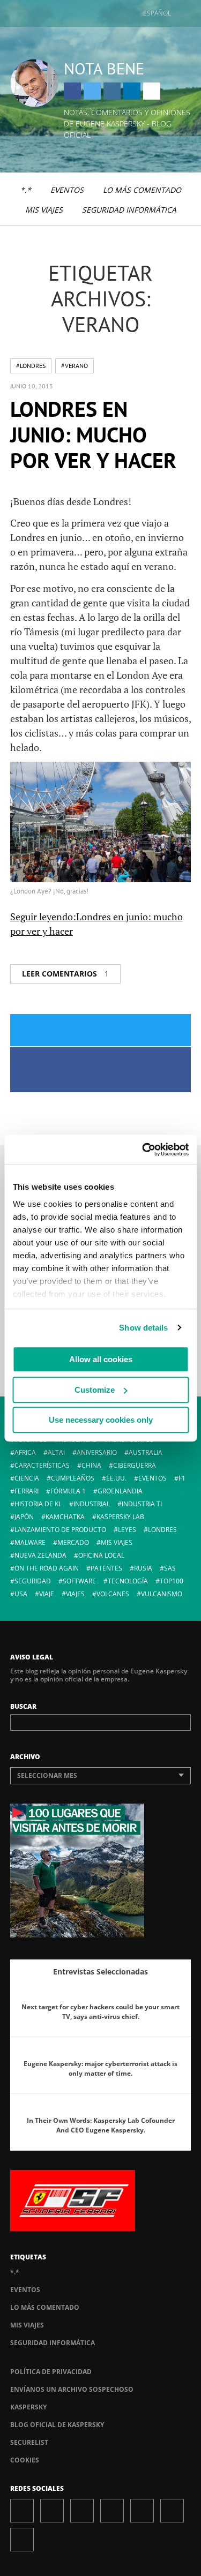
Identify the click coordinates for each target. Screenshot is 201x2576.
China (91, 1465)
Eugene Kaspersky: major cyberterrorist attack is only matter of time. (100, 2068)
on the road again (47, 1568)
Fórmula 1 (68, 1491)
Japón (24, 1517)
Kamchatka (65, 1517)
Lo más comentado (142, 190)
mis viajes (117, 1542)
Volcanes (113, 1594)
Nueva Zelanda (40, 1555)
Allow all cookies (101, 1359)
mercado (73, 1542)
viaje (47, 1594)
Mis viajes (44, 210)
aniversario (97, 1452)
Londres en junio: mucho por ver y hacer (93, 434)
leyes (127, 1530)
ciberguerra (135, 1465)
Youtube (142, 2511)
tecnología (128, 1581)
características (42, 1465)
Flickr (172, 2511)
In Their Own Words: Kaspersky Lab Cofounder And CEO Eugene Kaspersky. (101, 2125)
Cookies (25, 2460)
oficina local (101, 1555)
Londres (162, 1530)
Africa (25, 1452)
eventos (152, 1478)
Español (157, 13)
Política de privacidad (51, 2372)
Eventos (67, 190)
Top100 (172, 1581)
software (79, 1581)
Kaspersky (28, 2407)
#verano (75, 366)
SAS (170, 1568)
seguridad (33, 1581)
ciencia (27, 1478)
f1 (182, 1478)
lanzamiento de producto (60, 1530)
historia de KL (38, 1504)
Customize (95, 1390)
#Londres (31, 366)
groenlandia (120, 1491)
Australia (146, 1452)
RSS (22, 2540)
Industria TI (142, 1504)
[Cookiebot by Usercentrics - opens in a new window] (143, 1150)
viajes (75, 1594)
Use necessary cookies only (101, 1420)
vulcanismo (162, 1594)
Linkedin (132, 91)
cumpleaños (73, 1478)
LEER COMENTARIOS (65, 974)
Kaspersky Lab (120, 1517)
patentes (106, 1568)
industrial (92, 1504)
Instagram (112, 91)
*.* (26, 190)
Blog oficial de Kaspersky (57, 2425)
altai (56, 1452)
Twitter (92, 91)
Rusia (143, 1568)
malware (30, 1542)
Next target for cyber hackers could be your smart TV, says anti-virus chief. (100, 2012)
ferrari (27, 1491)
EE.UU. (116, 1478)
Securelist (29, 2442)
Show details (143, 1328)
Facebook (72, 91)
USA (21, 1594)
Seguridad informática (129, 210)
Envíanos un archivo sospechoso (72, 2389)
